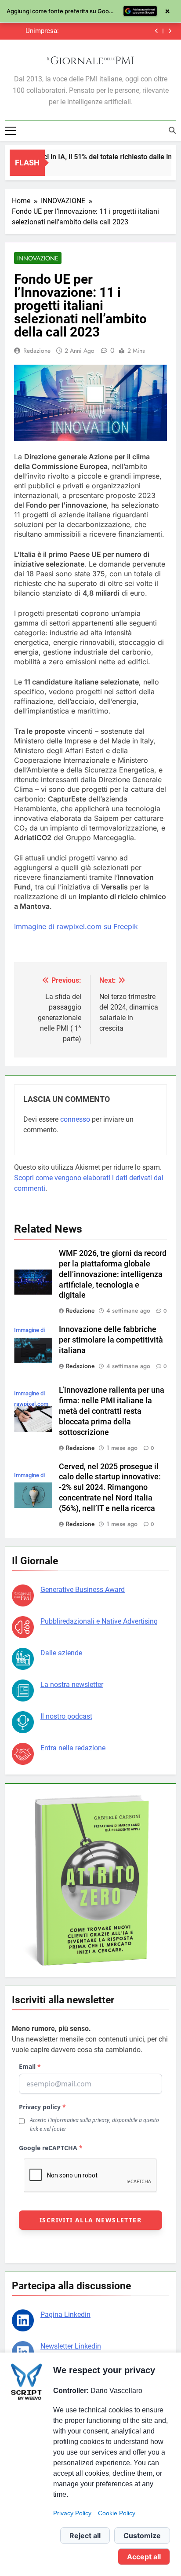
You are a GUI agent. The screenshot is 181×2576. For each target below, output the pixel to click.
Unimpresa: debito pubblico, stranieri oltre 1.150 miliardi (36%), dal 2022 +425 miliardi (36, 31)
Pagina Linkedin (65, 2314)
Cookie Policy (117, 2513)
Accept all (144, 2557)
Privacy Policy (72, 2513)
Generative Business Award (83, 1590)
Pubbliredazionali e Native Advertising (99, 1621)
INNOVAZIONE (38, 258)
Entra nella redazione (73, 1748)
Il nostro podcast (66, 1716)
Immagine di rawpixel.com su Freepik (76, 926)
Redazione (37, 351)
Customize (142, 2536)
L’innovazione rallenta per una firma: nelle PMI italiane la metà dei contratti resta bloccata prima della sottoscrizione (112, 1411)
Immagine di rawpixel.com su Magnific (31, 1404)
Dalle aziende (61, 1653)
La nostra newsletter (72, 1685)
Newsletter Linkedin (71, 2346)
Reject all (85, 2536)
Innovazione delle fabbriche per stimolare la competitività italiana (111, 1340)
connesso (75, 1119)
